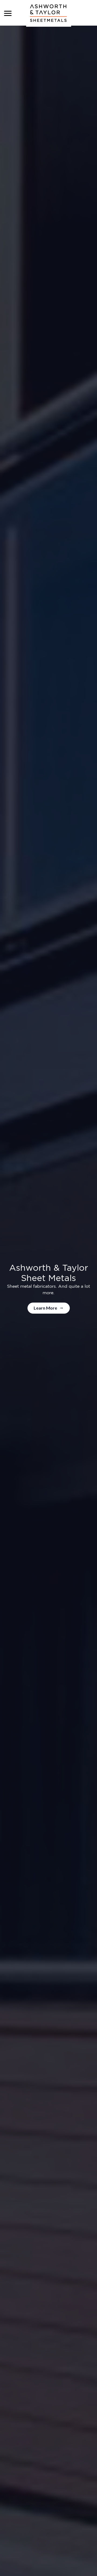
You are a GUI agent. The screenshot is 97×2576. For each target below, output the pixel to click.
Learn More (46, 1308)
